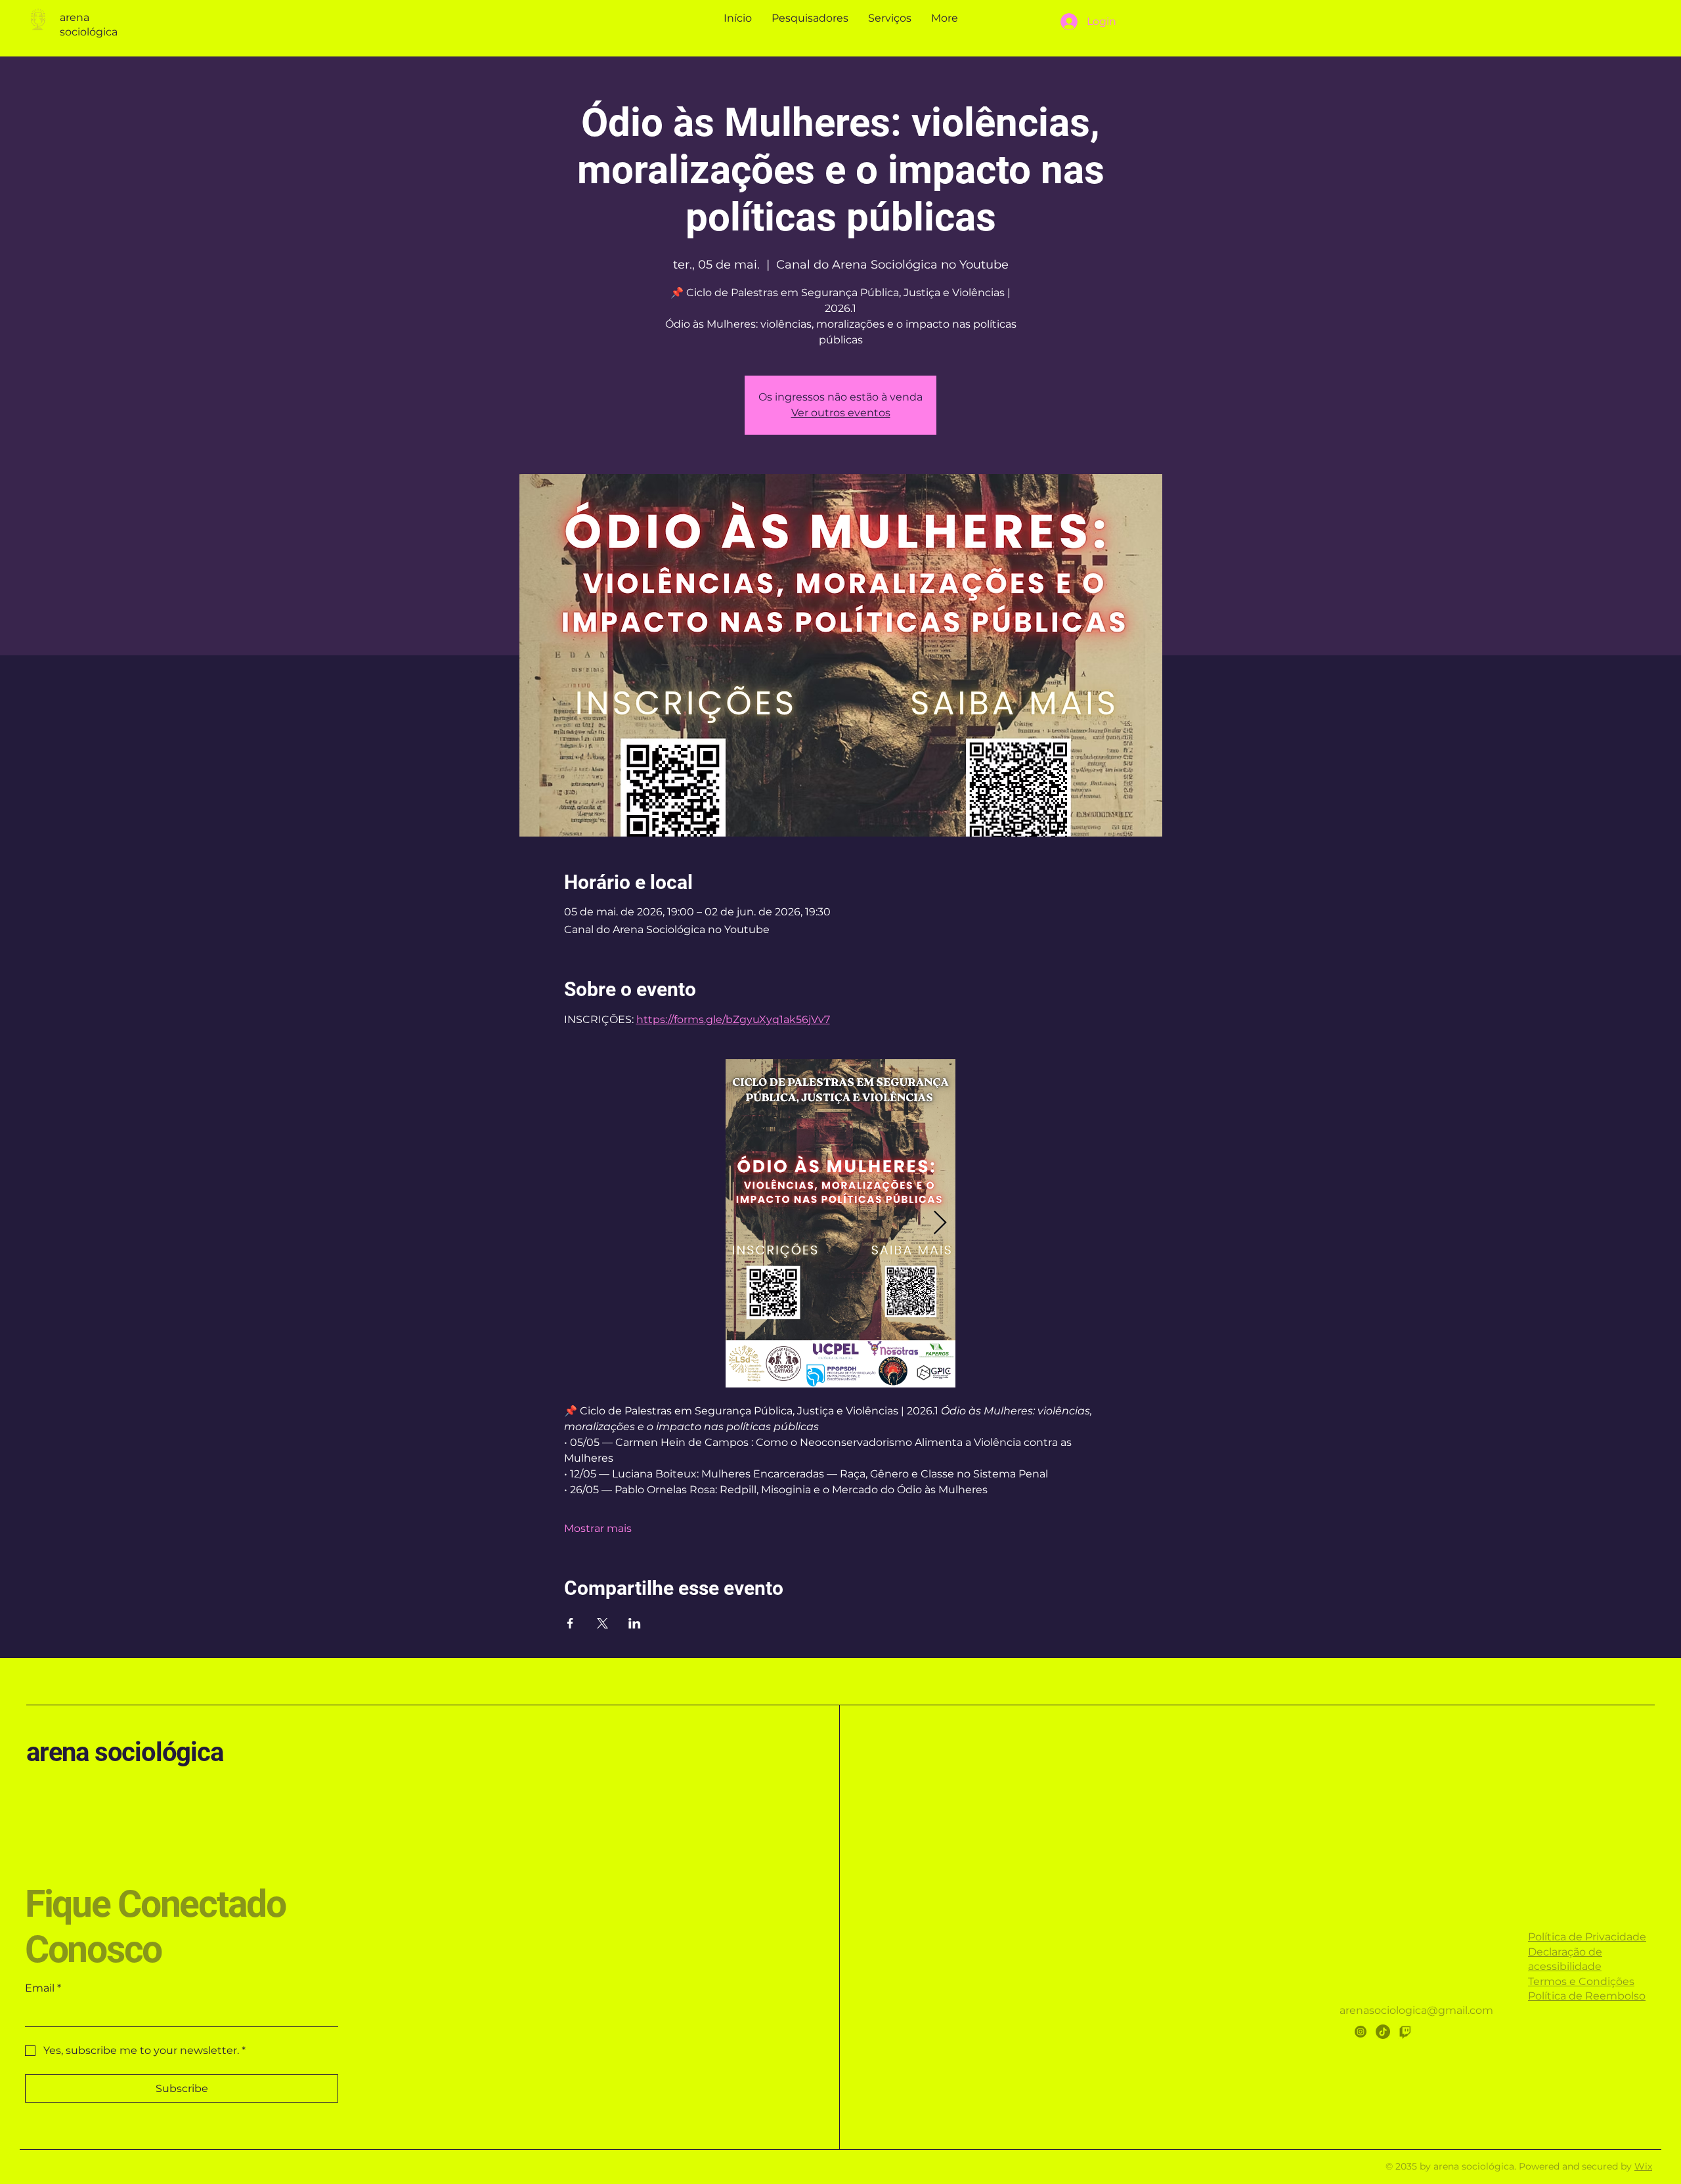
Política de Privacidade (1587, 1937)
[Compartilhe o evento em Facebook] (570, 1623)
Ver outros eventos (841, 413)
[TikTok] (1383, 2032)
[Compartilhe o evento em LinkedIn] (635, 1623)
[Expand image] (840, 1223)
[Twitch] (1405, 2032)
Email (43, 1988)
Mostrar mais (598, 1528)
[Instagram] (1361, 2032)
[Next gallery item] (940, 1224)
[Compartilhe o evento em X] (602, 1623)
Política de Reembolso (1587, 1996)
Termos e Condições (1581, 1981)
